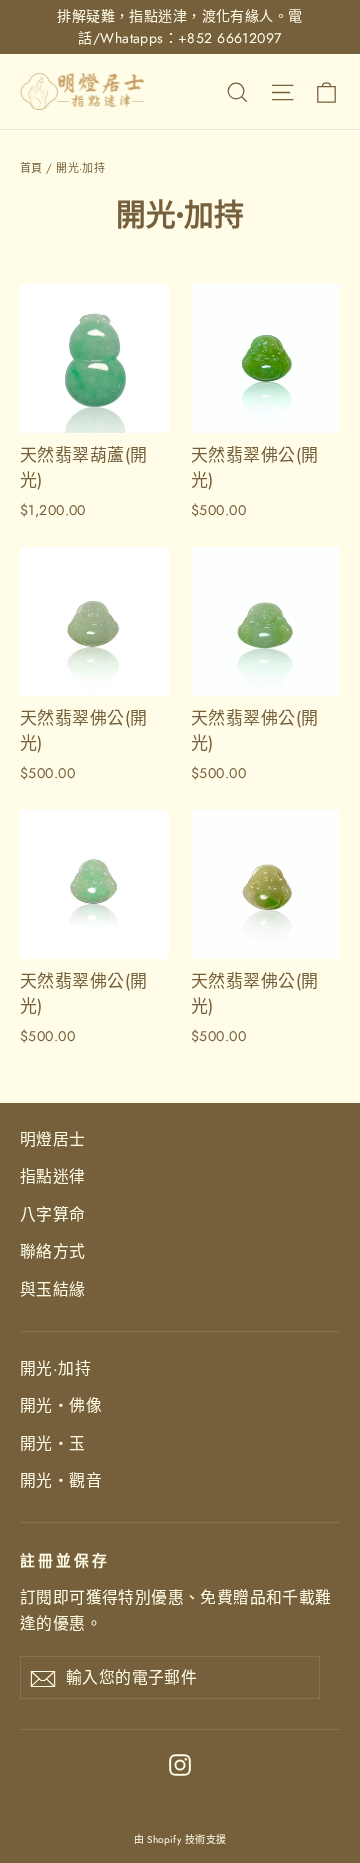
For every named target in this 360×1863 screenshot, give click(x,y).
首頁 (31, 168)
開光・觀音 (61, 1480)
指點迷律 (53, 1176)
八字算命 (53, 1214)
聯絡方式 (53, 1251)
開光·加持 (55, 1368)
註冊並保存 (65, 1561)
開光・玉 (53, 1443)
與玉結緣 (53, 1289)
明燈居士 (53, 1139)
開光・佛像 (61, 1405)
